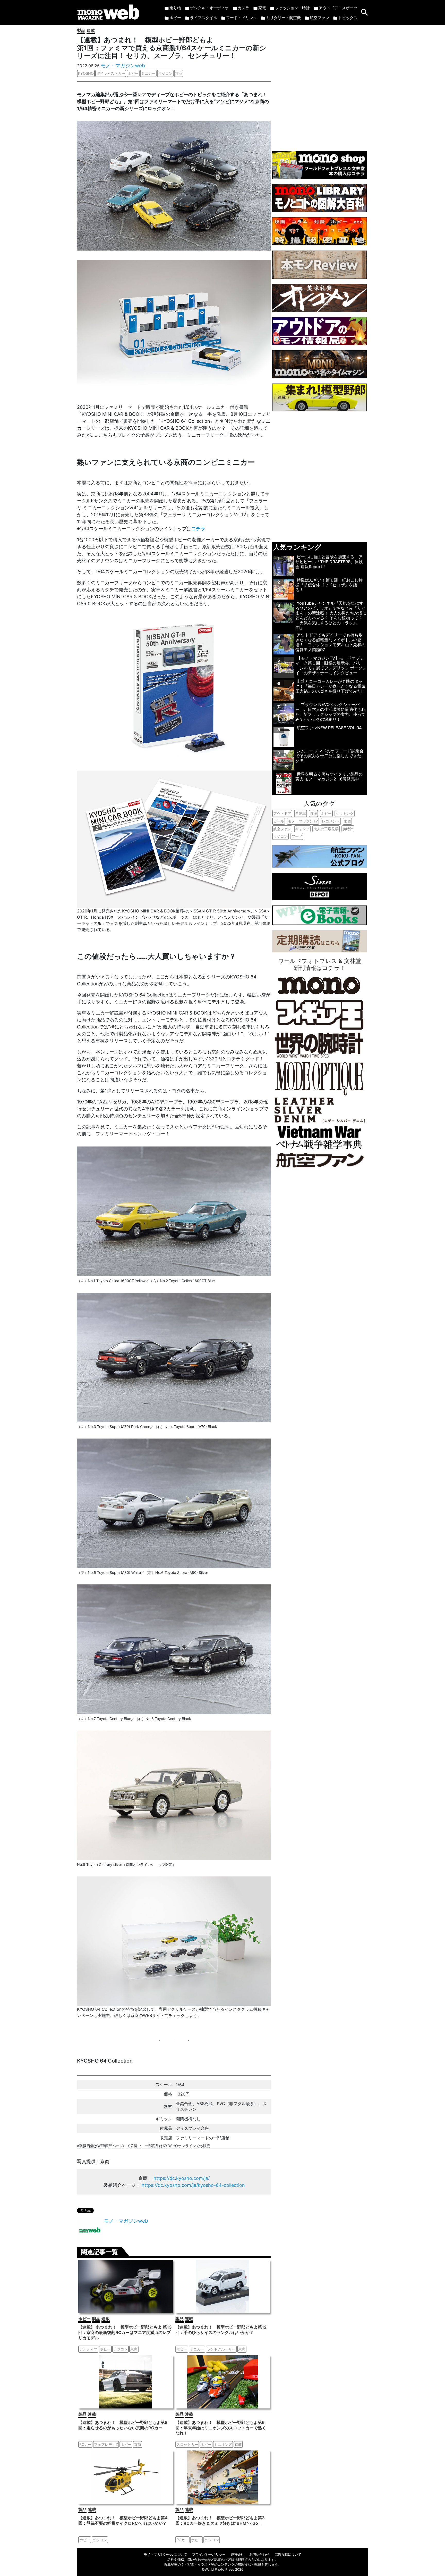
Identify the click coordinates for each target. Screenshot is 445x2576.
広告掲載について (288, 2554)
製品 (81, 30)
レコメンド (331, 821)
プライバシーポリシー (209, 2554)
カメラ (243, 8)
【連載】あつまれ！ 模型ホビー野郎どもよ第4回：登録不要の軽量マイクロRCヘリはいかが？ (123, 2520)
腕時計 (348, 829)
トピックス (348, 18)
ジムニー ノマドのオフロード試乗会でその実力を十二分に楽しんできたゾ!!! (330, 756)
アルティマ (88, 2349)
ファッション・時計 (292, 8)
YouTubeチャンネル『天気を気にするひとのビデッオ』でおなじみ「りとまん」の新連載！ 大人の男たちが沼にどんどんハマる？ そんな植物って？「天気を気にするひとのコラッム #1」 (331, 616)
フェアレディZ (106, 2444)
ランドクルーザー (221, 2349)
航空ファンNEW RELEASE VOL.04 (329, 728)
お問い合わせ (259, 2554)
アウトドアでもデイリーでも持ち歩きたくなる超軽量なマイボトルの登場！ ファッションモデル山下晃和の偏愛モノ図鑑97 (330, 642)
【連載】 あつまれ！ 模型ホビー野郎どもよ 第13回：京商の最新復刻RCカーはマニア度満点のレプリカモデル (125, 2332)
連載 (91, 30)
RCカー (85, 2444)
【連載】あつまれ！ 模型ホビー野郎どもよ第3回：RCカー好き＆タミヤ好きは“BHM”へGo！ (220, 2520)
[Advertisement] (319, 85)
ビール (279, 821)
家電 (262, 8)
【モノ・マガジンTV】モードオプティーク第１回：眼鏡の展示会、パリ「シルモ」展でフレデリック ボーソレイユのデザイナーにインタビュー (331, 666)
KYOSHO (86, 73)
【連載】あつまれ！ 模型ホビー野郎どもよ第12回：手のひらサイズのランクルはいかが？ (221, 2330)
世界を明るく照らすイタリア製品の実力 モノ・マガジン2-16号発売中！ (329, 776)
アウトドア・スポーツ (338, 8)
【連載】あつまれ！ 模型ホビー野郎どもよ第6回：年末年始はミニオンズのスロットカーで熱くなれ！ (221, 2428)
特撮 (313, 813)
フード (297, 836)
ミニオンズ (223, 2444)
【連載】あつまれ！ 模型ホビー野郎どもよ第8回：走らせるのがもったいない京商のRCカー (123, 2425)
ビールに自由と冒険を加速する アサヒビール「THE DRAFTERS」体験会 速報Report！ (329, 562)
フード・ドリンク (242, 18)
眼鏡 (347, 821)
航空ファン (319, 18)
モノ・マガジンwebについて (165, 2554)
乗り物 (175, 8)
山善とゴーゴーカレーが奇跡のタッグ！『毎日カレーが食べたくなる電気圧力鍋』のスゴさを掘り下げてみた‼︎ (330, 686)
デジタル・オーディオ (209, 8)
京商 (179, 73)
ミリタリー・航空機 (283, 18)
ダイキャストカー (111, 73)
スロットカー (187, 2444)
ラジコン (165, 73)
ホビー (175, 18)
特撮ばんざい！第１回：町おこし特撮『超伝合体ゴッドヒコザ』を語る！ (329, 585)
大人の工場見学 (326, 829)
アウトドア (282, 813)
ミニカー (148, 73)
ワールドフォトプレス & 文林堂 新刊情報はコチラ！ (320, 964)
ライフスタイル (204, 18)
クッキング (345, 813)
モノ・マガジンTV (303, 821)
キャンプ (302, 829)
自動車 (301, 813)
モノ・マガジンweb (123, 65)
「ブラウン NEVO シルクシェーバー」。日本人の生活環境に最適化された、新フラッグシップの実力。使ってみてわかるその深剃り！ (330, 712)
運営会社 (237, 2554)
